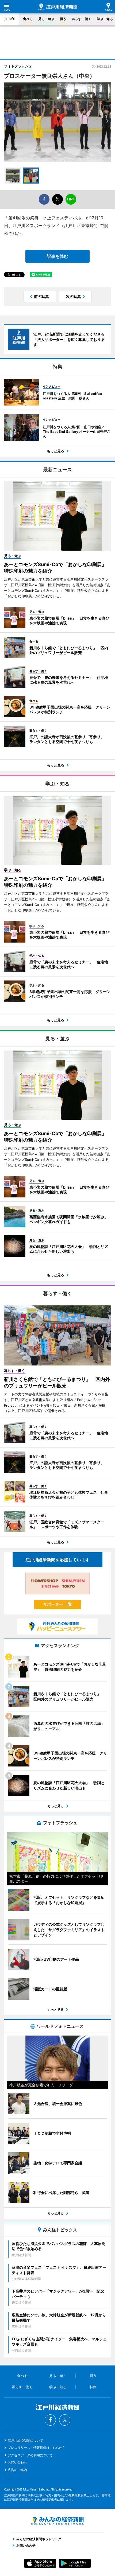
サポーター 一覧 (58, 1604)
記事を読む (57, 256)
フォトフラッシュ (18, 66)
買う (63, 19)
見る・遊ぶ (46, 19)
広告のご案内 (17, 2470)
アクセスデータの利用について (30, 2455)
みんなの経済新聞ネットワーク (57, 2521)
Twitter (65, 2420)
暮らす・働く (82, 19)
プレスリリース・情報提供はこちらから (37, 2448)
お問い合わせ (17, 2462)
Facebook (50, 2420)
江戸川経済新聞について (25, 2440)
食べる (28, 19)
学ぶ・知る (105, 19)
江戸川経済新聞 (58, 7)
